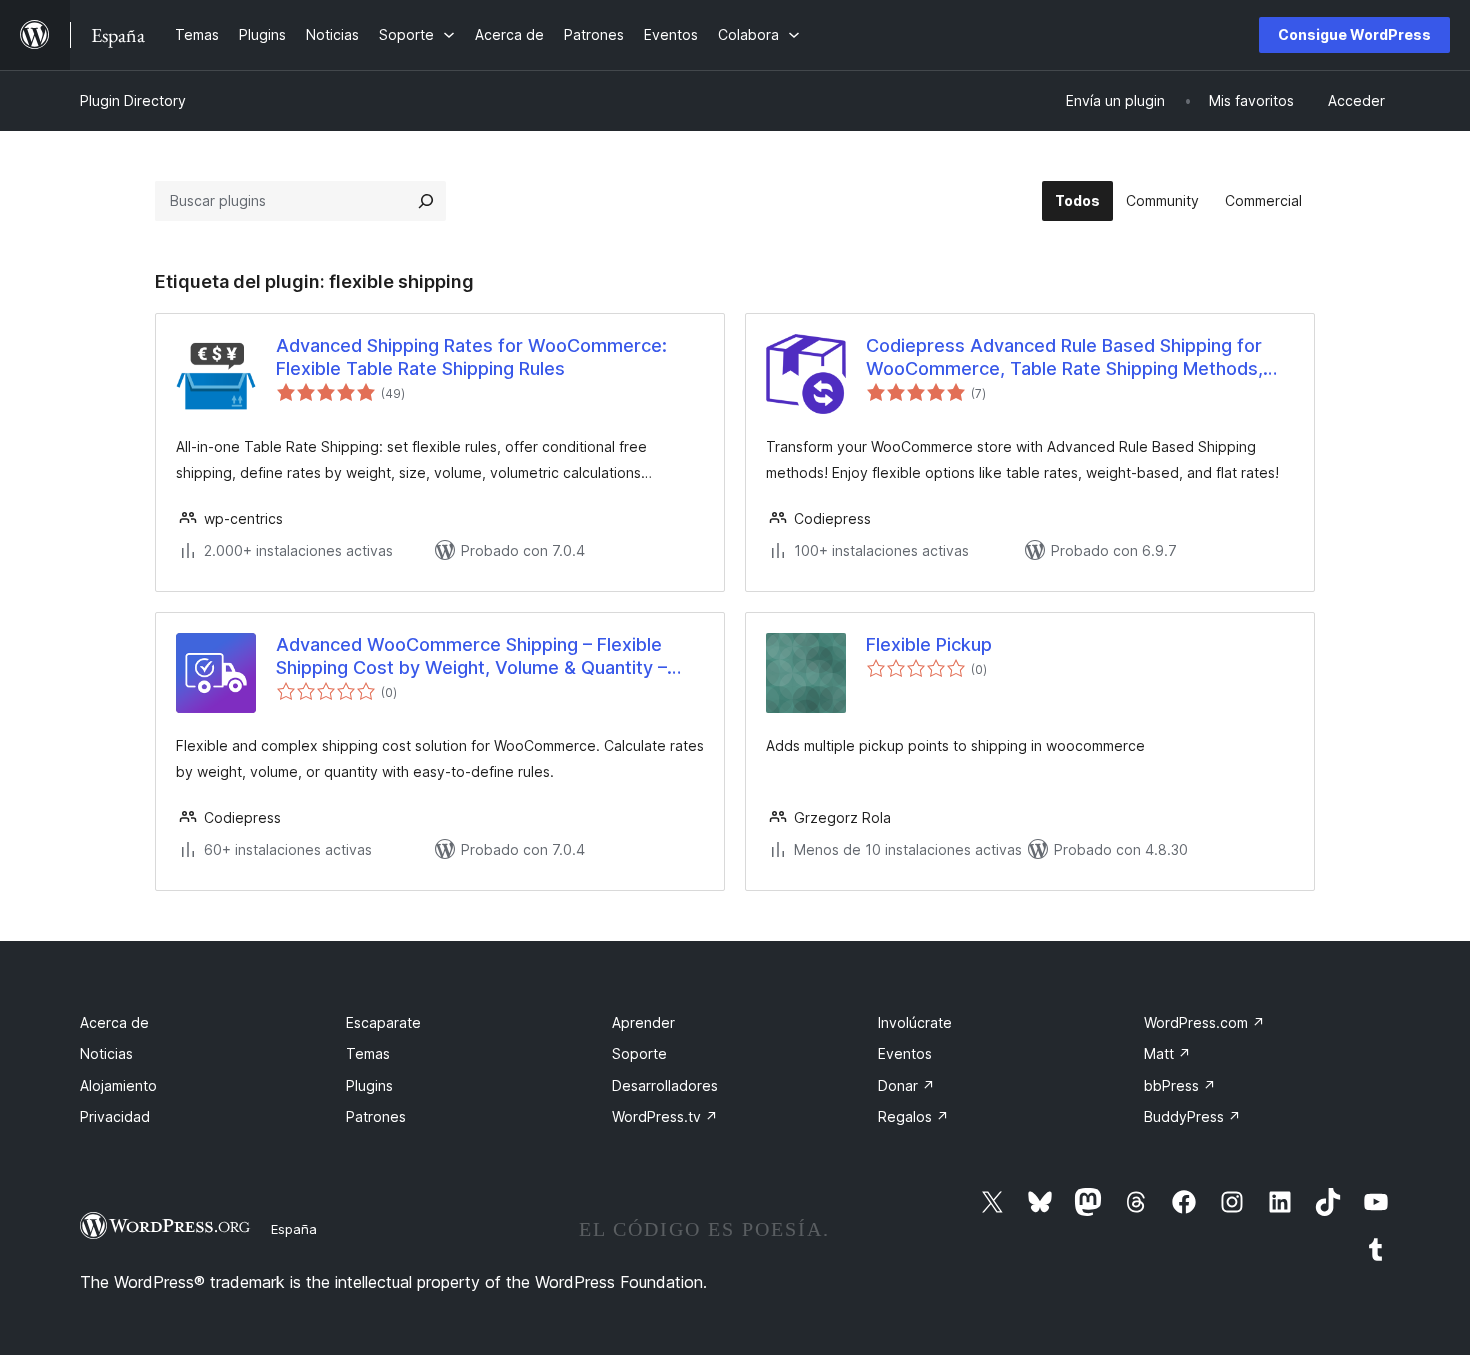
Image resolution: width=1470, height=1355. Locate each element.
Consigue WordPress (1354, 34)
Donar (906, 1085)
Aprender (643, 1022)
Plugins (369, 1085)
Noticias (106, 1053)
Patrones (376, 1116)
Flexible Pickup (929, 644)
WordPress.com (1204, 1022)
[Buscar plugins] (426, 201)
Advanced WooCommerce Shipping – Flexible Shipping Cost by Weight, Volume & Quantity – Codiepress (471, 657)
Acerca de (114, 1022)
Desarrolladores (665, 1085)
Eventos (905, 1053)
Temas (368, 1053)
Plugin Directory (133, 100)
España (294, 1229)
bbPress (1180, 1085)
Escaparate (383, 1022)
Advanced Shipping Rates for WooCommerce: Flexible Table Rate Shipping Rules (471, 357)
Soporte (639, 1053)
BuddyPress (1192, 1116)
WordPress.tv (665, 1116)
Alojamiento (118, 1085)
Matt (1167, 1053)
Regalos (913, 1116)
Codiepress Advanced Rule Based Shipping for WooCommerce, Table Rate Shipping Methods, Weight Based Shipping (1064, 358)
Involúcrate (915, 1022)
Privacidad (115, 1116)
